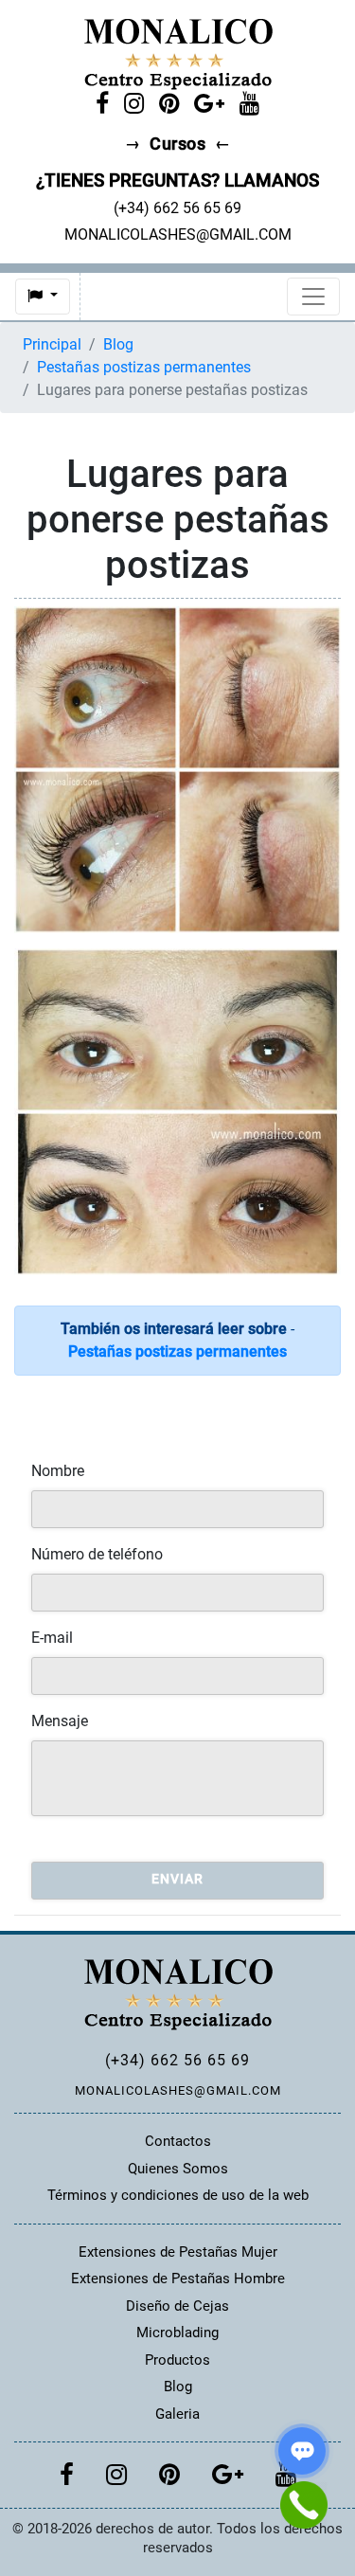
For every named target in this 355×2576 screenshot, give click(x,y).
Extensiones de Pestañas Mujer (178, 2252)
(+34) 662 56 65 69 (177, 2060)
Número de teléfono (97, 1554)
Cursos (177, 144)
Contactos (178, 2141)
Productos (177, 2360)
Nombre (58, 1471)
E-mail (52, 1638)
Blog (118, 344)
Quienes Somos (178, 2169)
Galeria (177, 2414)
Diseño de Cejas (177, 2306)
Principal (52, 344)
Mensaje (60, 1721)
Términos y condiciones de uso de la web (178, 2195)
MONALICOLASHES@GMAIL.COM (178, 2090)
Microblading (177, 2333)
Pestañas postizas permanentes (144, 367)
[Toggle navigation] (313, 297)
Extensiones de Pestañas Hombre (178, 2279)
